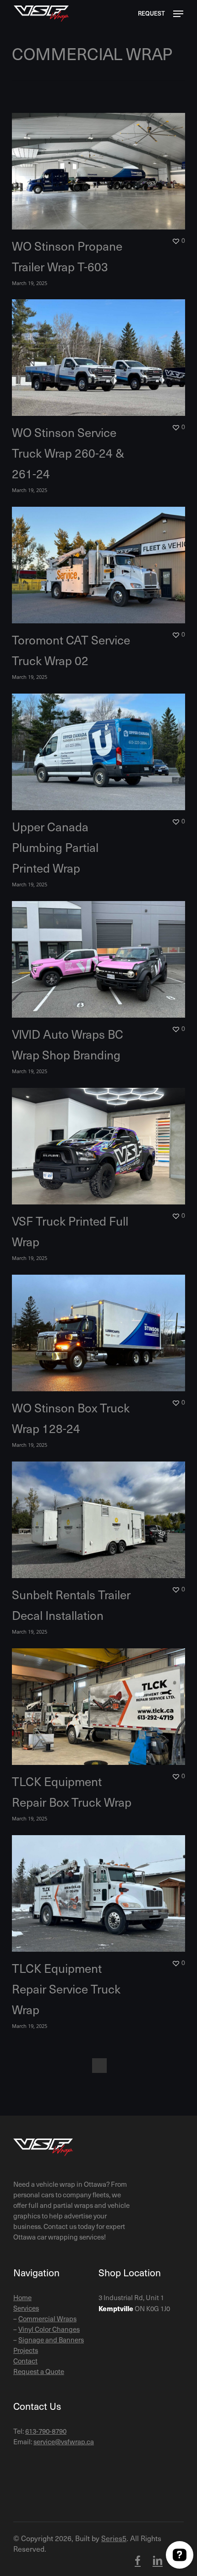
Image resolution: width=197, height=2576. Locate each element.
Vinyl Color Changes (49, 2329)
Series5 (114, 2538)
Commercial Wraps (47, 2318)
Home (22, 2297)
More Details (101, 164)
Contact (25, 2361)
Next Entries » (99, 2066)
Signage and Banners (51, 2340)
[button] (178, 14)
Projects (26, 2350)
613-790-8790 (46, 2431)
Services (26, 2308)
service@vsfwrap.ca (64, 2442)
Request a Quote (39, 2371)
